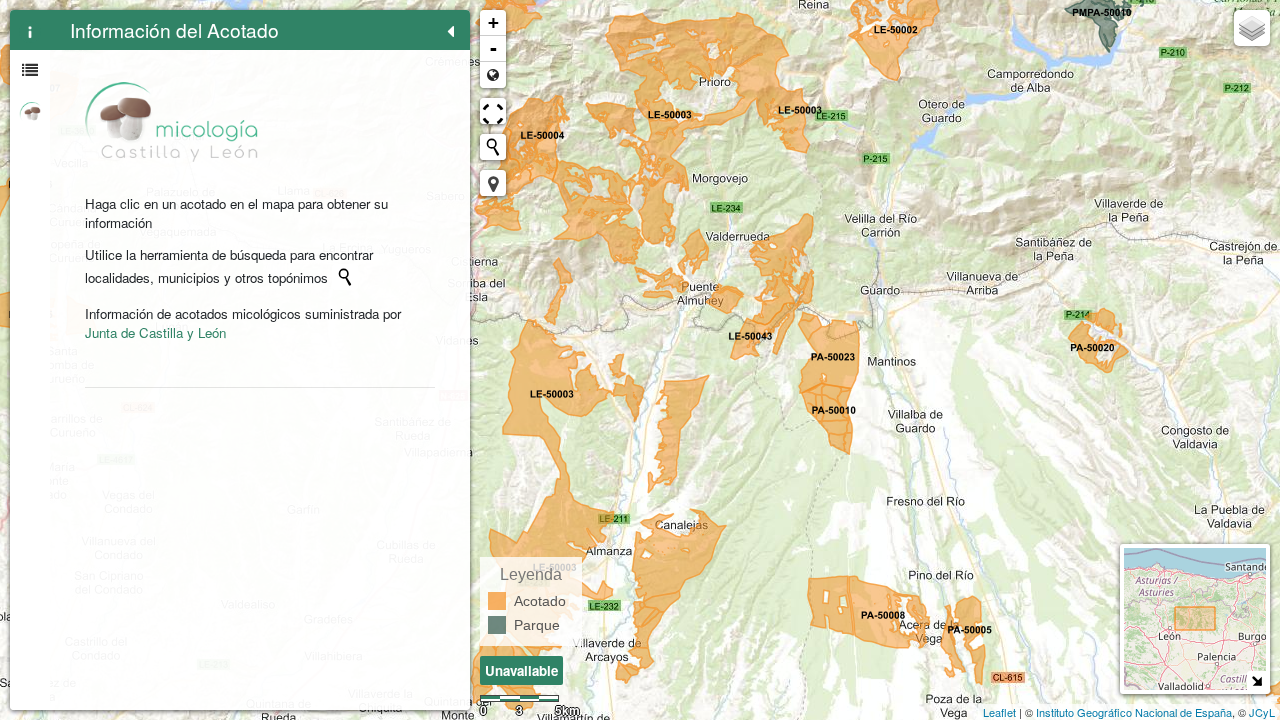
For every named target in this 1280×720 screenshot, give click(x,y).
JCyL (1262, 712)
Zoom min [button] (493, 75)
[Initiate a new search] (345, 277)
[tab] (30, 30)
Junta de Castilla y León (155, 332)
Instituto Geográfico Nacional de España (1134, 712)
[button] (493, 183)
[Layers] (1252, 28)
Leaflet (999, 712)
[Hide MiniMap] (1256, 680)
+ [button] (493, 22)
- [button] (493, 48)
